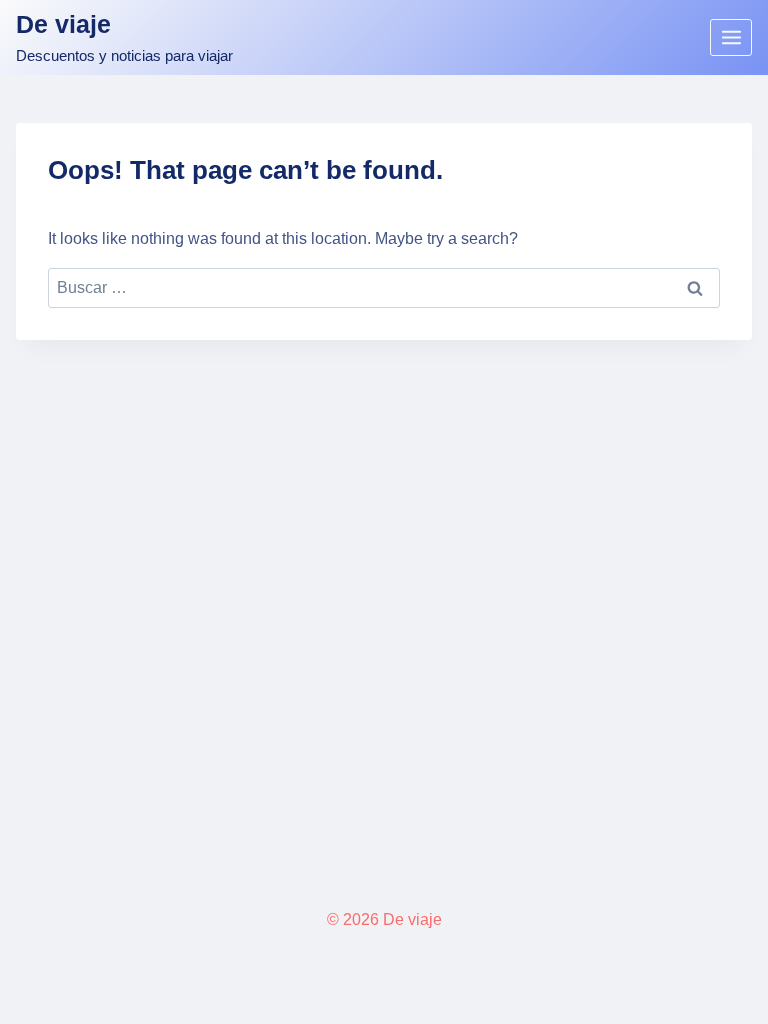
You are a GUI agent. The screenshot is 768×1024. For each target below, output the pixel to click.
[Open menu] (731, 37)
